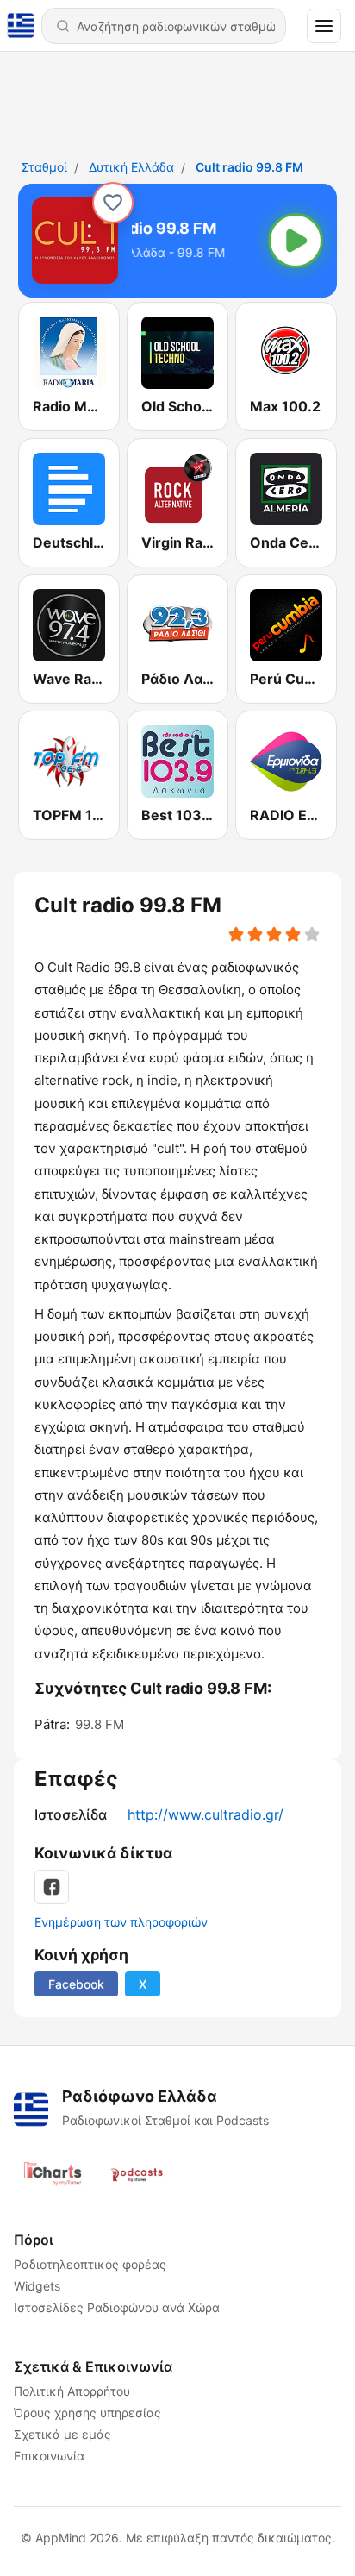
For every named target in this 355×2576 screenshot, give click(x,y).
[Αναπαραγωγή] (296, 241)
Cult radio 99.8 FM (249, 167)
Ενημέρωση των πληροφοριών (121, 1922)
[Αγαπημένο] (113, 203)
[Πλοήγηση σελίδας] (324, 26)
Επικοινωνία (49, 2456)
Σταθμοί (44, 167)
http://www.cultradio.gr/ (206, 1814)
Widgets (37, 2286)
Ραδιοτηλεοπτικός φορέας (90, 2264)
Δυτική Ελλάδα (131, 167)
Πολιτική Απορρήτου (72, 2391)
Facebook (76, 1984)
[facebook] (52, 1887)
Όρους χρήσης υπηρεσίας (87, 2413)
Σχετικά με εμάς (62, 2434)
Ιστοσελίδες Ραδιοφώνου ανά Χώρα (117, 2307)
